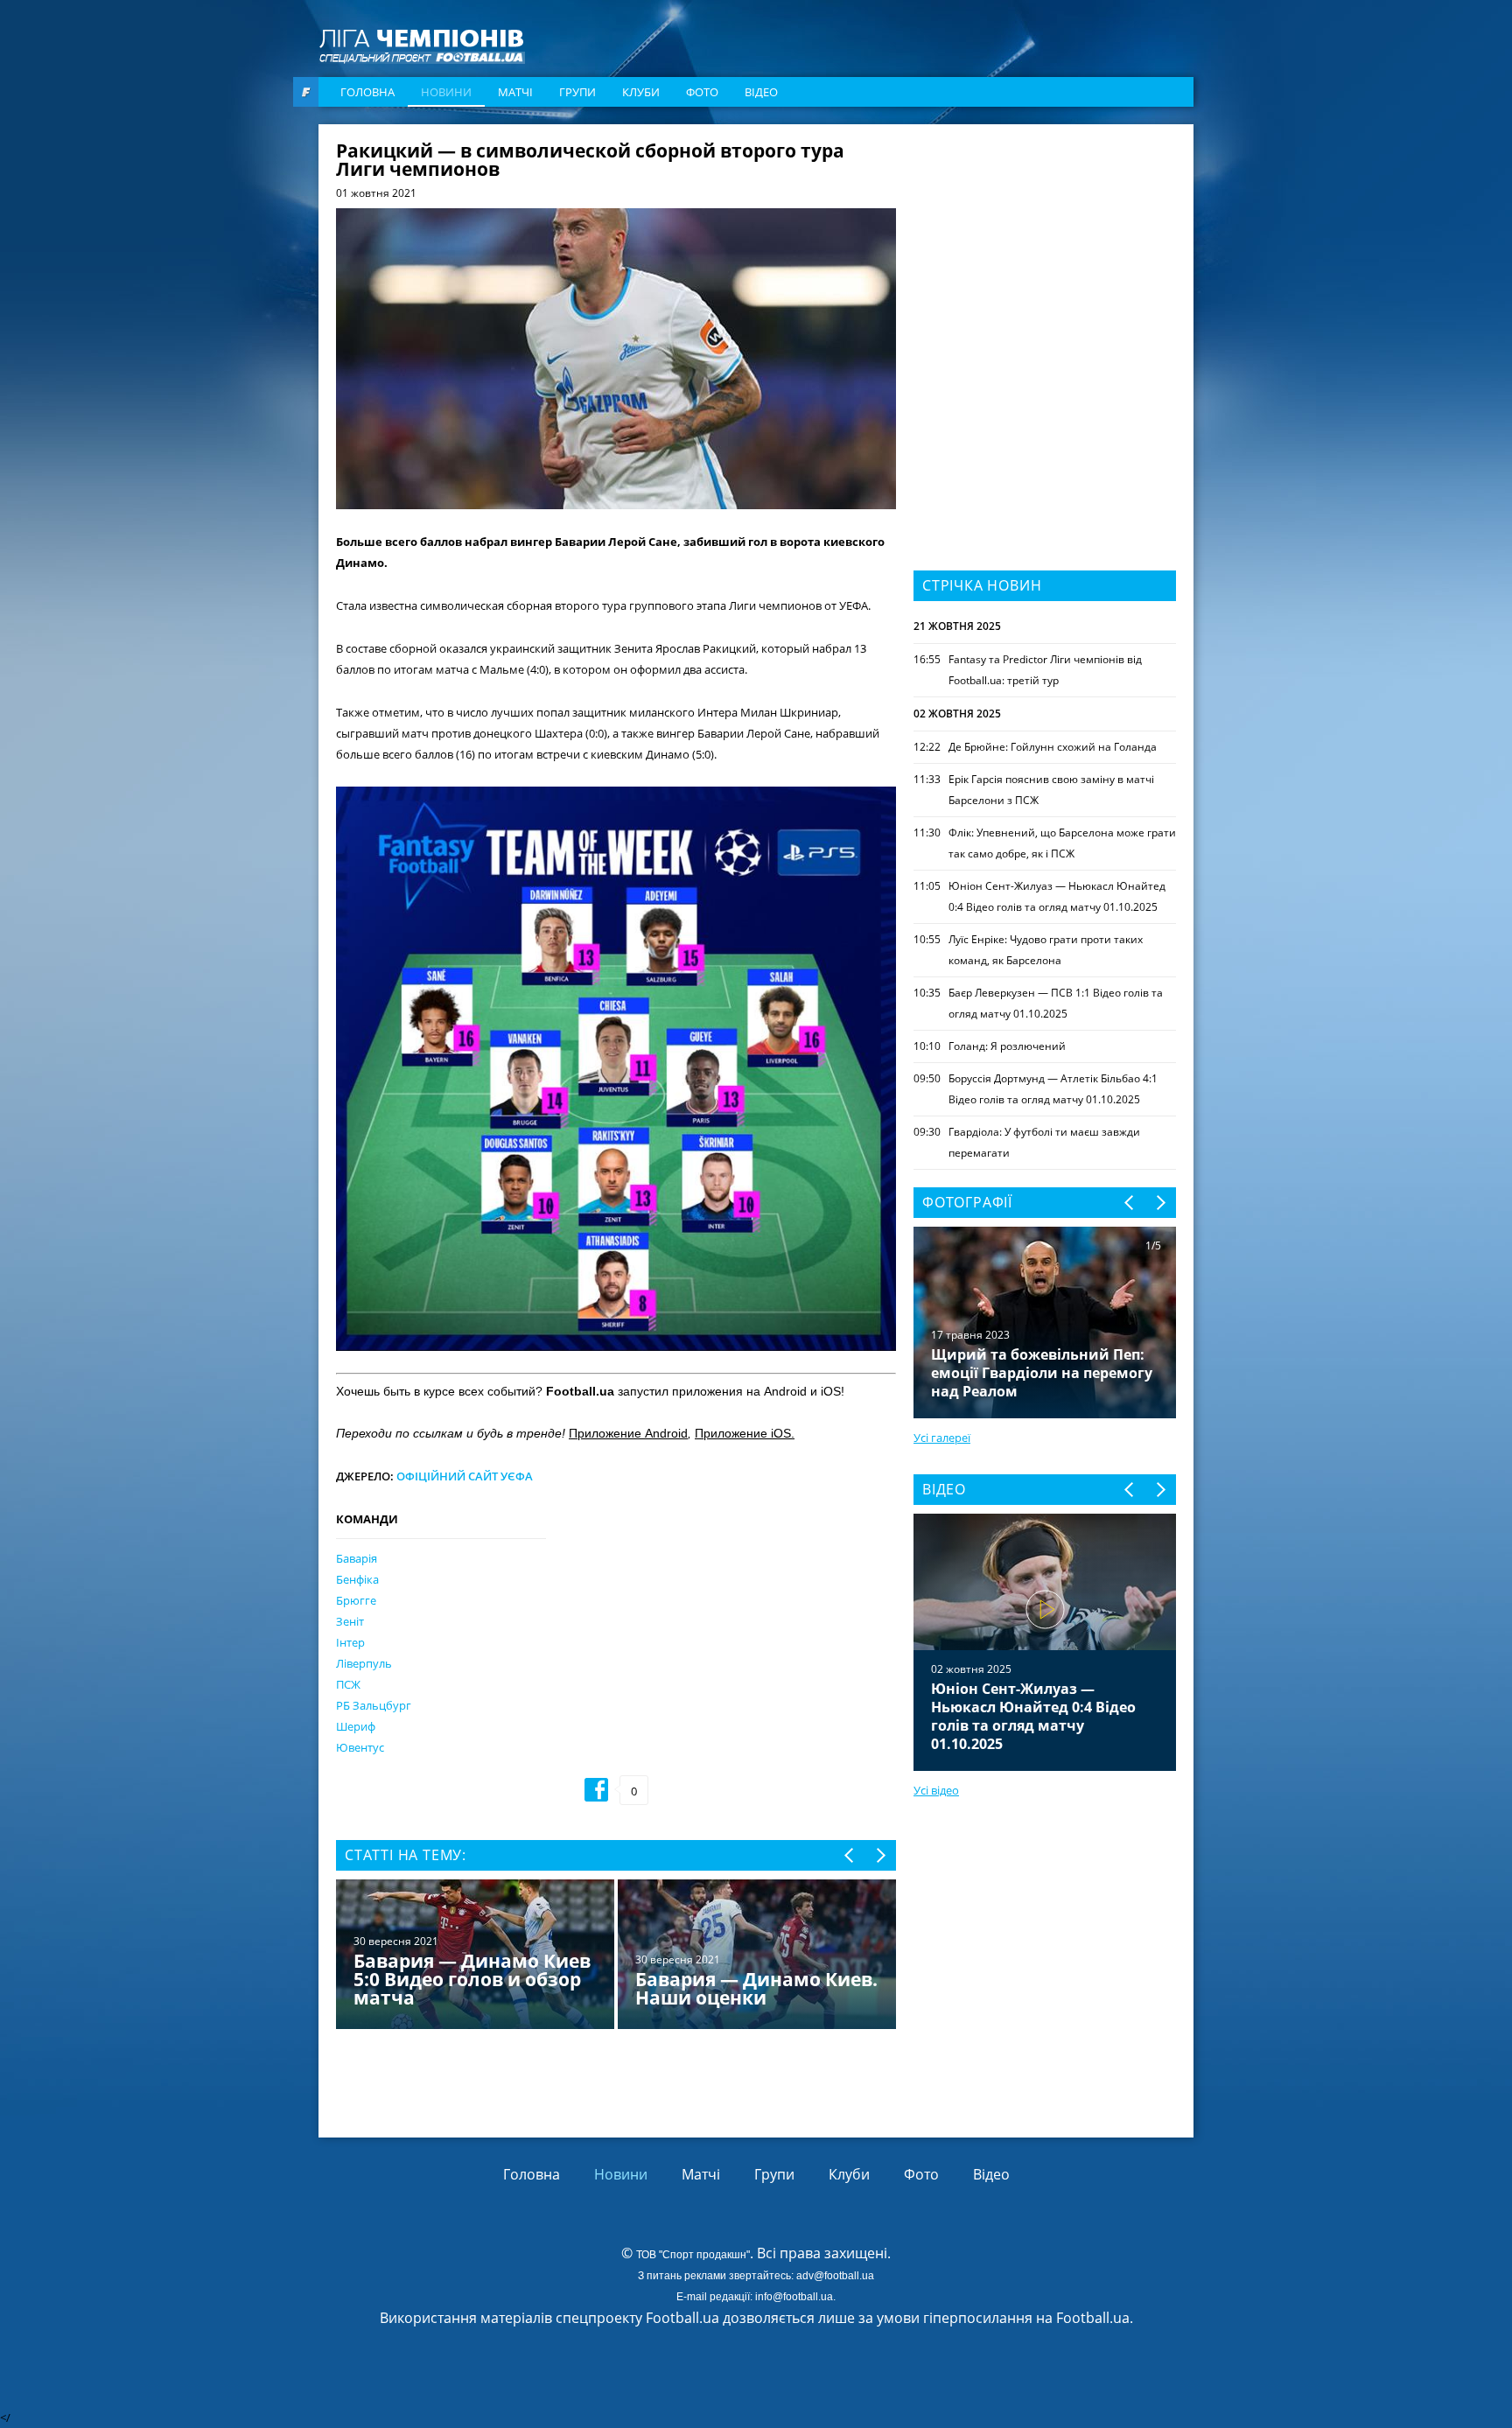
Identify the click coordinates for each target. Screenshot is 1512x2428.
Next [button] (880, 1855)
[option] (616, 1956)
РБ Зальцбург (374, 1705)
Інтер (350, 1642)
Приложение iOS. (745, 1433)
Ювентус (360, 1747)
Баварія (357, 1558)
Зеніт (350, 1621)
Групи (577, 92)
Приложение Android (628, 1433)
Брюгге (356, 1600)
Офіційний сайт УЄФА (465, 1476)
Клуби (641, 92)
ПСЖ (348, 1684)
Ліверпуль (364, 1663)
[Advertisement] (1045, 251)
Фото (702, 92)
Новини (446, 92)
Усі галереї (942, 1438)
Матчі (515, 92)
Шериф (356, 1726)
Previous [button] (850, 1855)
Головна (367, 92)
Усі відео (936, 1790)
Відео (761, 92)
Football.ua (1093, 2318)
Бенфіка (357, 1579)
